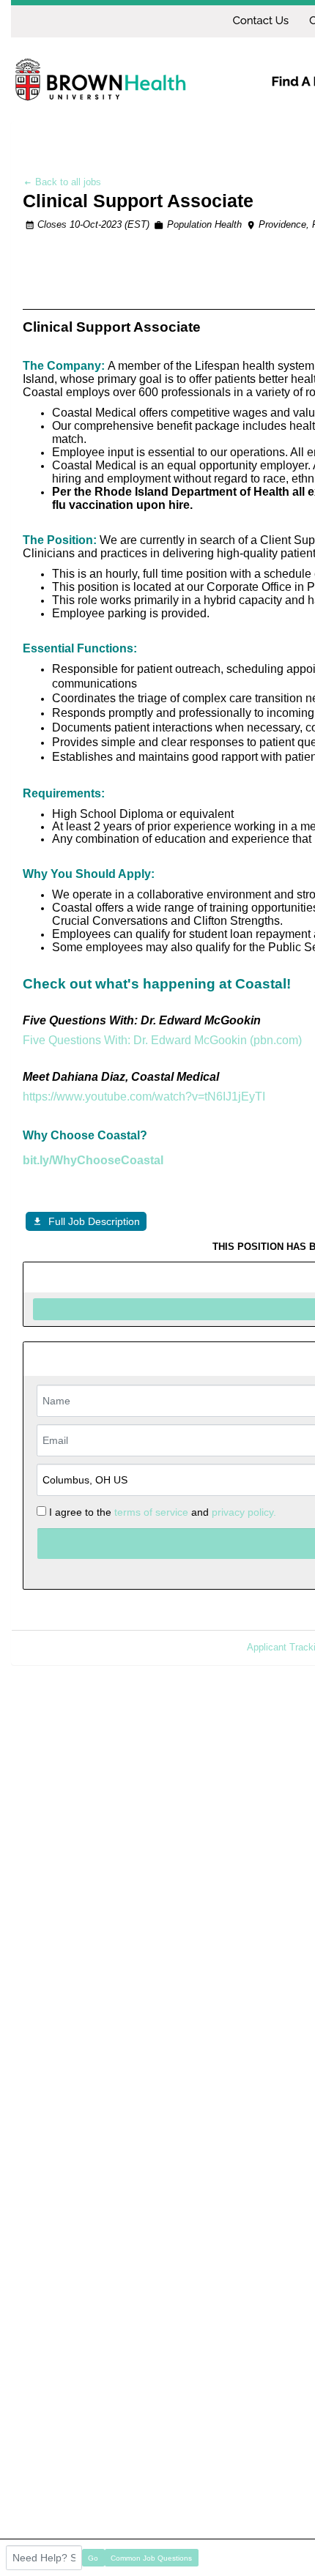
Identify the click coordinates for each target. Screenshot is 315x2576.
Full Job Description (94, 1221)
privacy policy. (244, 1512)
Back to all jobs (67, 182)
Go (93, 2558)
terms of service (151, 1512)
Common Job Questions (151, 2558)
